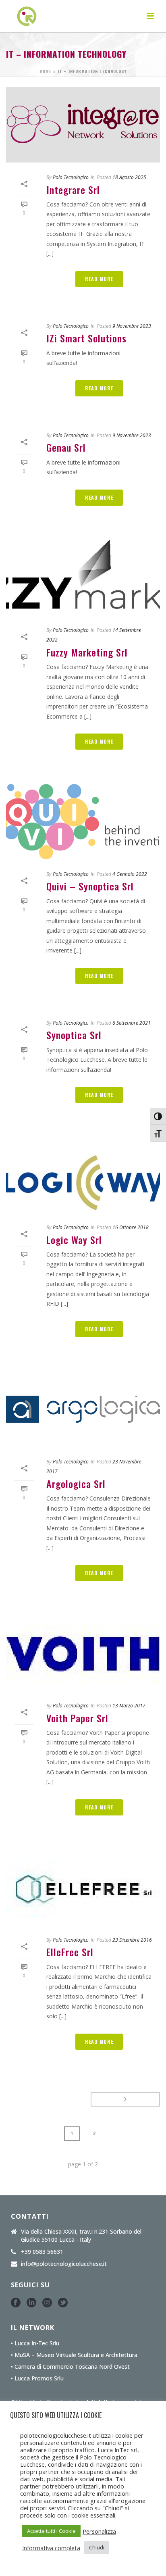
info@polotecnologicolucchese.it (64, 2264)
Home (46, 71)
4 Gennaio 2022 (130, 874)
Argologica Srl (76, 1484)
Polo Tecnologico (71, 177)
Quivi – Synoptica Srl (90, 886)
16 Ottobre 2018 (131, 1227)
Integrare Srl (73, 190)
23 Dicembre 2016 (132, 1940)
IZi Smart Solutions (86, 338)
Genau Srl (66, 447)
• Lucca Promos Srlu (37, 2378)
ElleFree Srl (70, 1952)
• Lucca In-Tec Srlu (35, 2343)
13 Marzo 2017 (129, 1706)
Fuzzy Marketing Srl (87, 652)
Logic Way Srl (74, 1240)
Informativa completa (51, 2548)
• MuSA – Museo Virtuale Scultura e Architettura (74, 2355)
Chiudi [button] (97, 2547)
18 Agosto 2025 (129, 177)
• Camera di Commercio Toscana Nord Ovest (70, 2367)
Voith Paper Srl (77, 1718)
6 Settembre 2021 (132, 1023)
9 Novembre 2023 (132, 326)
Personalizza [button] (99, 2531)
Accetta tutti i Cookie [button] (51, 2531)
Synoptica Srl (74, 1035)
